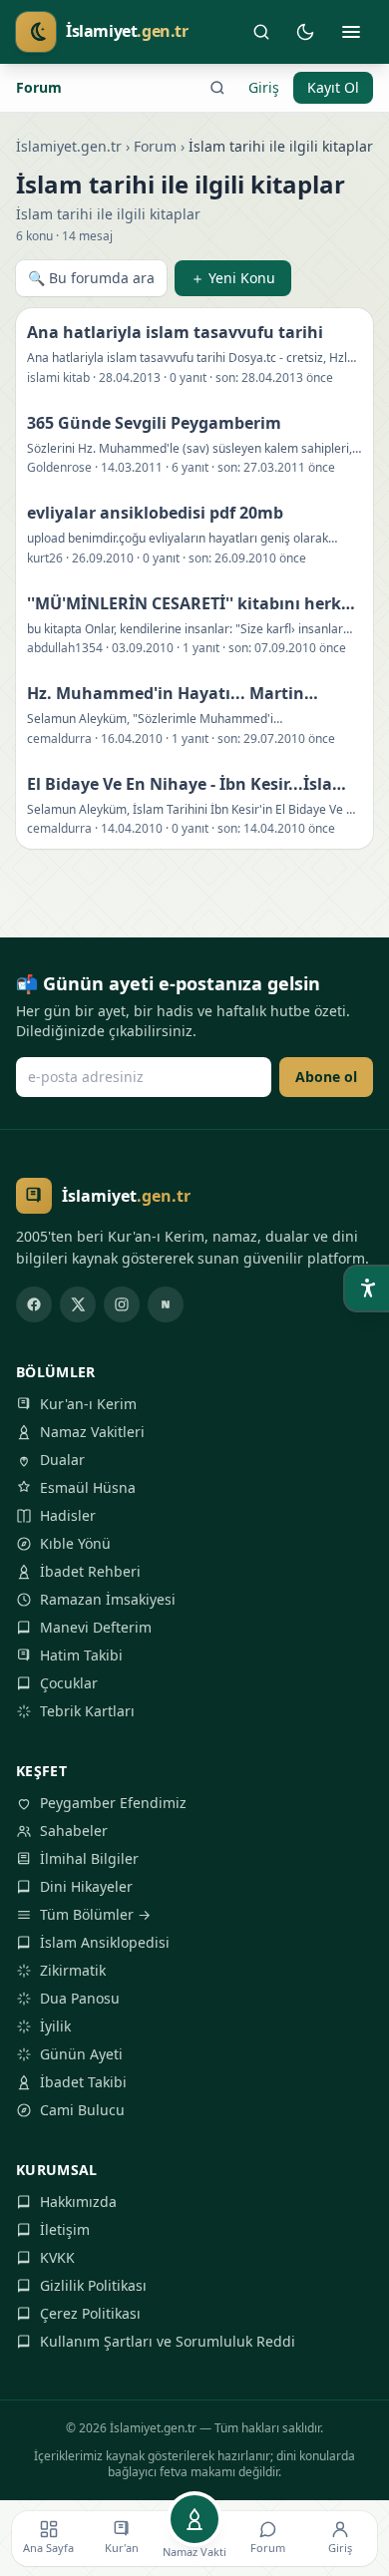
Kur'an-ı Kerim (88, 1404)
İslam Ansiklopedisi (105, 1942)
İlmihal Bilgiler (89, 1858)
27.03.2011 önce (289, 467)
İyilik (55, 2026)
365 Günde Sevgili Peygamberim (154, 423)
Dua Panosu (80, 1998)
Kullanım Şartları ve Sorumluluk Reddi (168, 2341)
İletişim (65, 2229)
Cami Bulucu (82, 2110)
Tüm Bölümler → (95, 1914)
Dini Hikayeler (86, 1886)
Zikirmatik (73, 1970)
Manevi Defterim (96, 1627)
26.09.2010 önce (260, 558)
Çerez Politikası (90, 2313)
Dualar (62, 1460)
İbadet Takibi (83, 2082)
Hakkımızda (78, 2202)
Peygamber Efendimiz (113, 1803)
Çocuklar (69, 1683)
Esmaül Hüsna (88, 1487)
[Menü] (351, 32)
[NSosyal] (166, 1304)
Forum (39, 87)
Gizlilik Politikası (93, 2285)
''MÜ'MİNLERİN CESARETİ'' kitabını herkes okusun (193, 604)
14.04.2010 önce (289, 828)
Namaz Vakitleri (92, 1432)
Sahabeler (74, 1831)
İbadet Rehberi (90, 1571)
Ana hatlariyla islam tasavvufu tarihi (175, 332)
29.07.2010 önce (289, 738)
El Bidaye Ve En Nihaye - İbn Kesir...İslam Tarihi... (188, 784)
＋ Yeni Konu (233, 278)
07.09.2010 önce (300, 648)
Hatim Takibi (81, 1655)
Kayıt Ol (333, 87)
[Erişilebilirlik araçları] (367, 1288)
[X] (78, 1304)
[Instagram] (122, 1304)
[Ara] (261, 32)
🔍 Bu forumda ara (91, 278)
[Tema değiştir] (305, 32)
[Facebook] (34, 1304)
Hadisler (68, 1515)
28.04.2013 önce (287, 377)
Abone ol (326, 1077)
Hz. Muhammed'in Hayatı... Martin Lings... (166, 694)
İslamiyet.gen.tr (69, 146)
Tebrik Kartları (87, 1711)
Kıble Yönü (75, 1543)
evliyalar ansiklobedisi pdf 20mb (155, 513)
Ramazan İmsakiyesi (108, 1599)
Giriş (264, 87)
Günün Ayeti (81, 2054)
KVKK (57, 2257)
